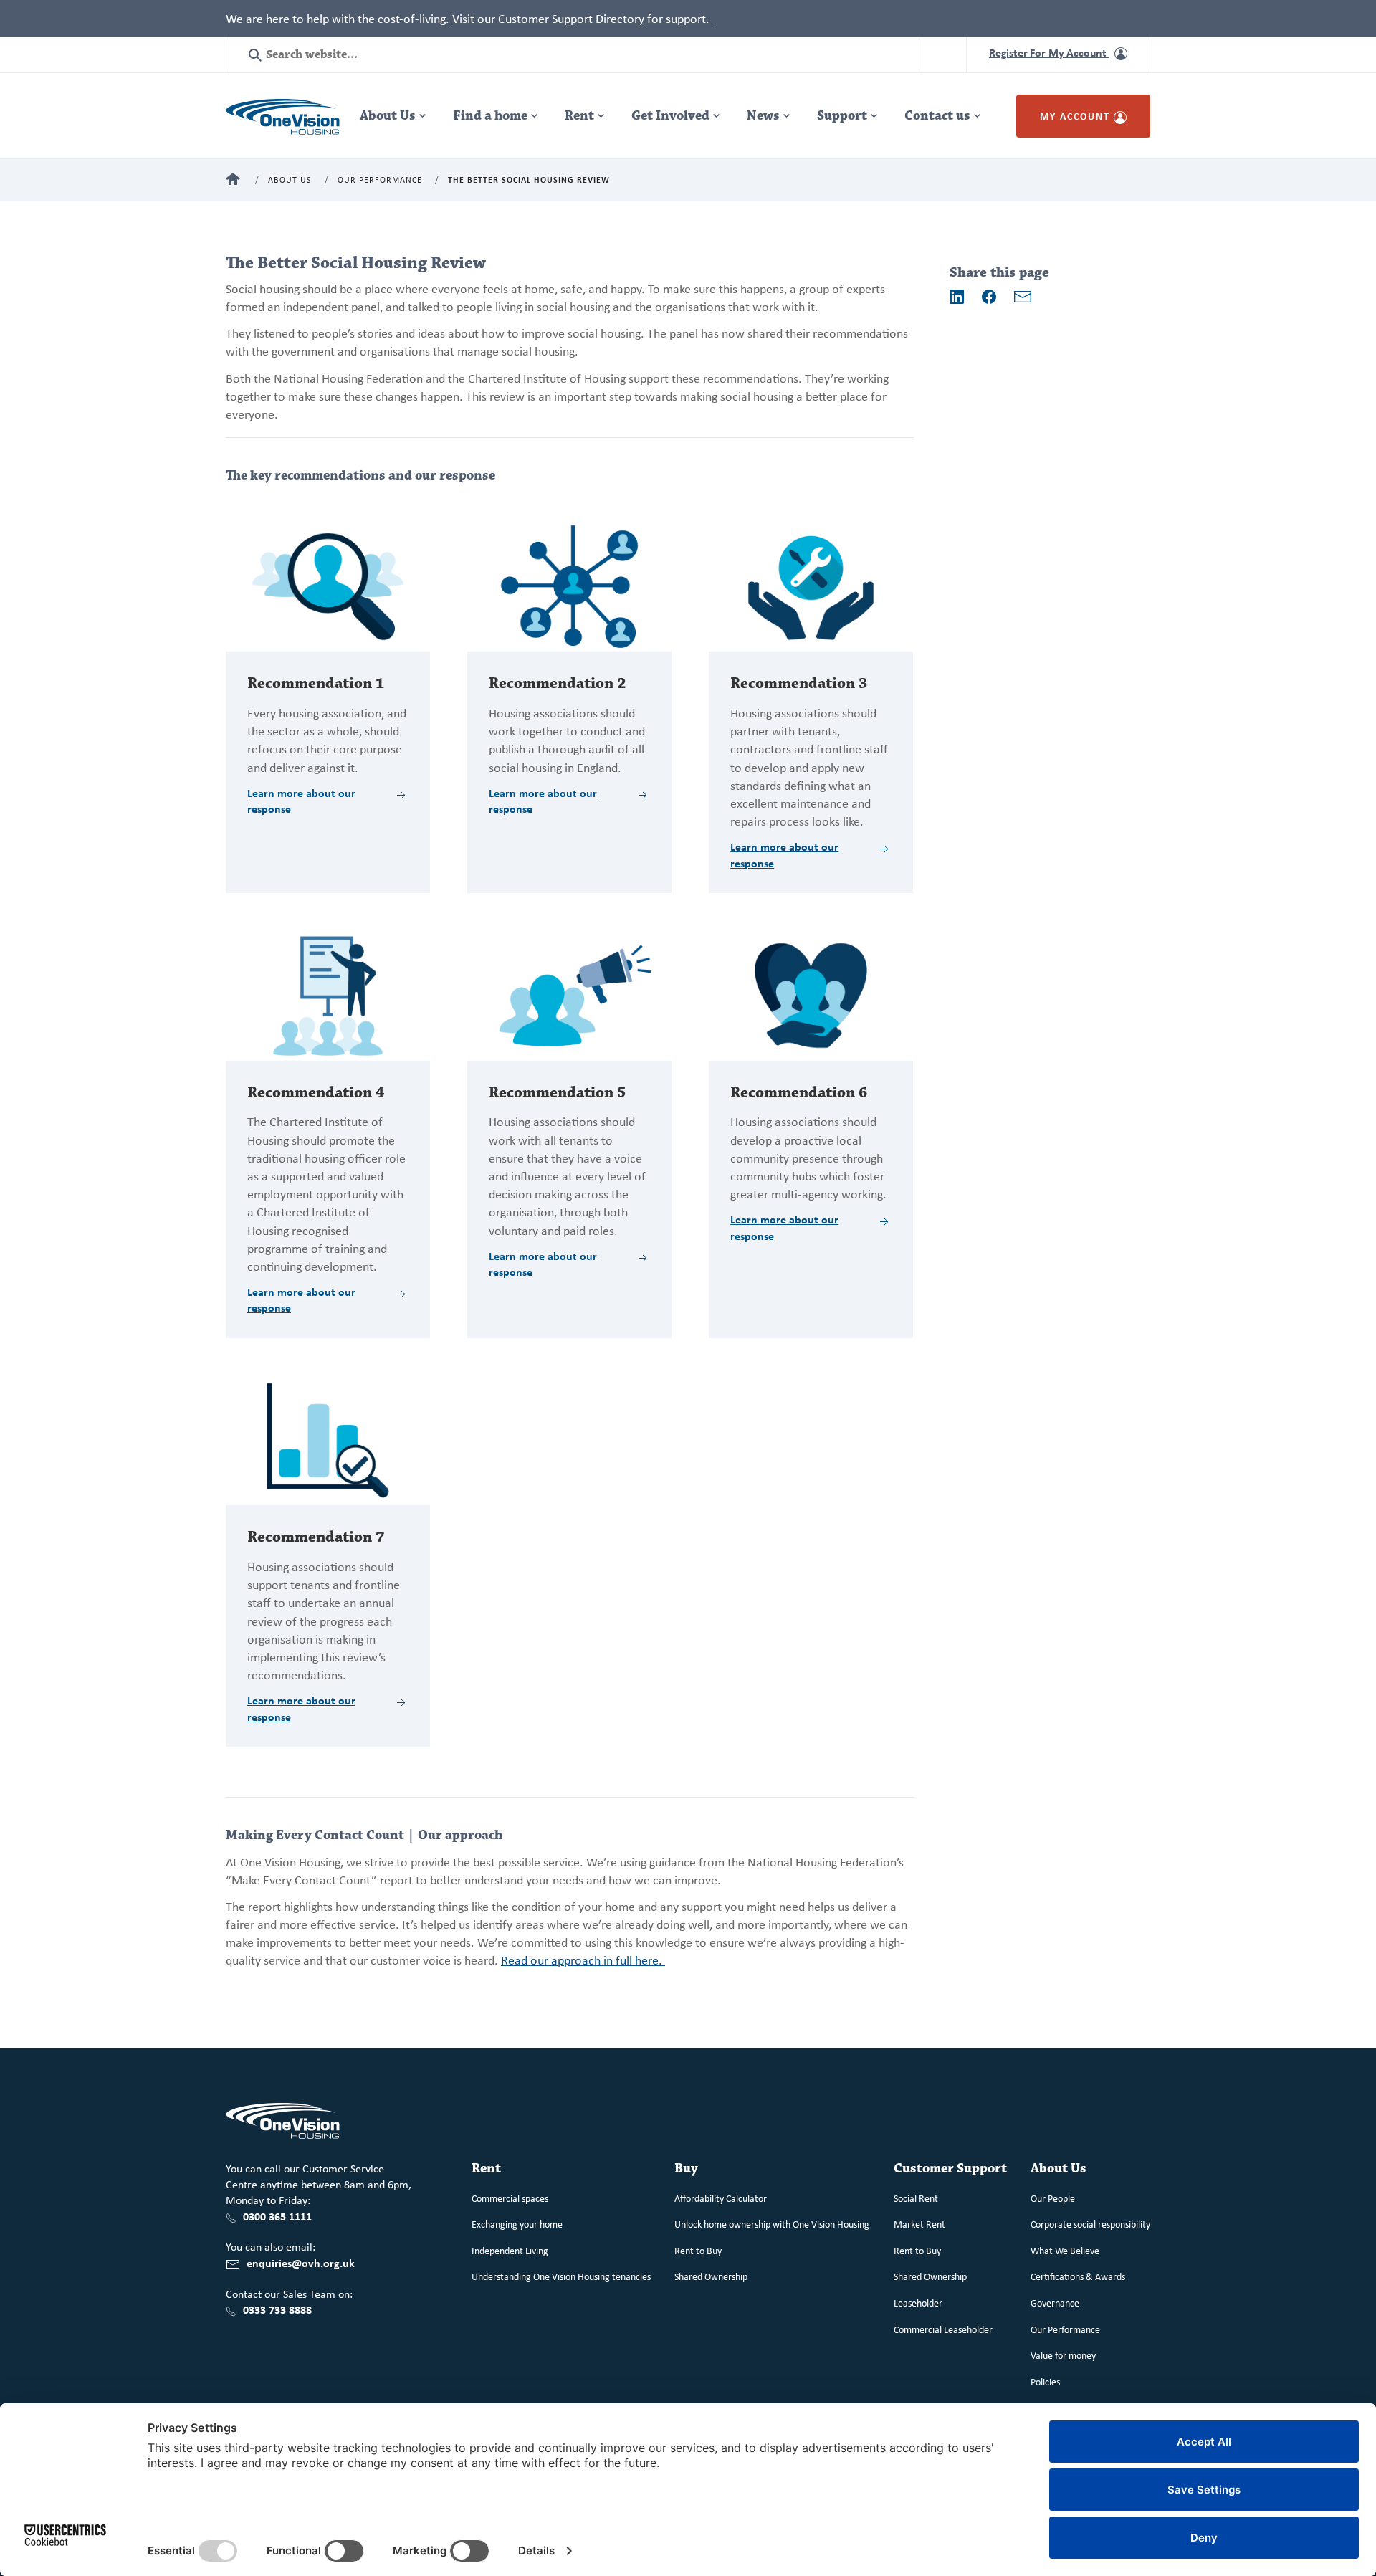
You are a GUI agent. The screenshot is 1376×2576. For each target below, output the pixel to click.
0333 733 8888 (277, 2309)
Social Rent (916, 2198)
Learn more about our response (301, 801)
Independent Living (510, 2250)
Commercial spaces (510, 2198)
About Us (388, 116)
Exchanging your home (517, 2224)
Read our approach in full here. (583, 1960)
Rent (579, 116)
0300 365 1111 (277, 2216)
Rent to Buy (698, 2250)
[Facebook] (989, 297)
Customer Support (950, 2169)
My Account (1077, 116)
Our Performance (380, 180)
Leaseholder (918, 2303)
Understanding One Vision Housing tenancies (561, 2276)
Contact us (937, 116)
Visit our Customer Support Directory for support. (582, 18)
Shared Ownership (711, 2276)
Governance (1055, 2303)
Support (842, 116)
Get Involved (670, 116)
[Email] (1023, 297)
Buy (686, 2169)
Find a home (490, 116)
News (763, 116)
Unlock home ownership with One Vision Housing (772, 2224)
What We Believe (1065, 2250)
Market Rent (919, 2224)
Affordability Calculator (721, 2198)
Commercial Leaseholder (943, 2329)
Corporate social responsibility (1090, 2224)
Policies (1045, 2381)
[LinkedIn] (957, 297)
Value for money (1063, 2355)
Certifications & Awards (1078, 2276)
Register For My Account (1049, 52)
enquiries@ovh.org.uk (301, 2263)
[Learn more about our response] (328, 585)
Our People (1053, 2198)
